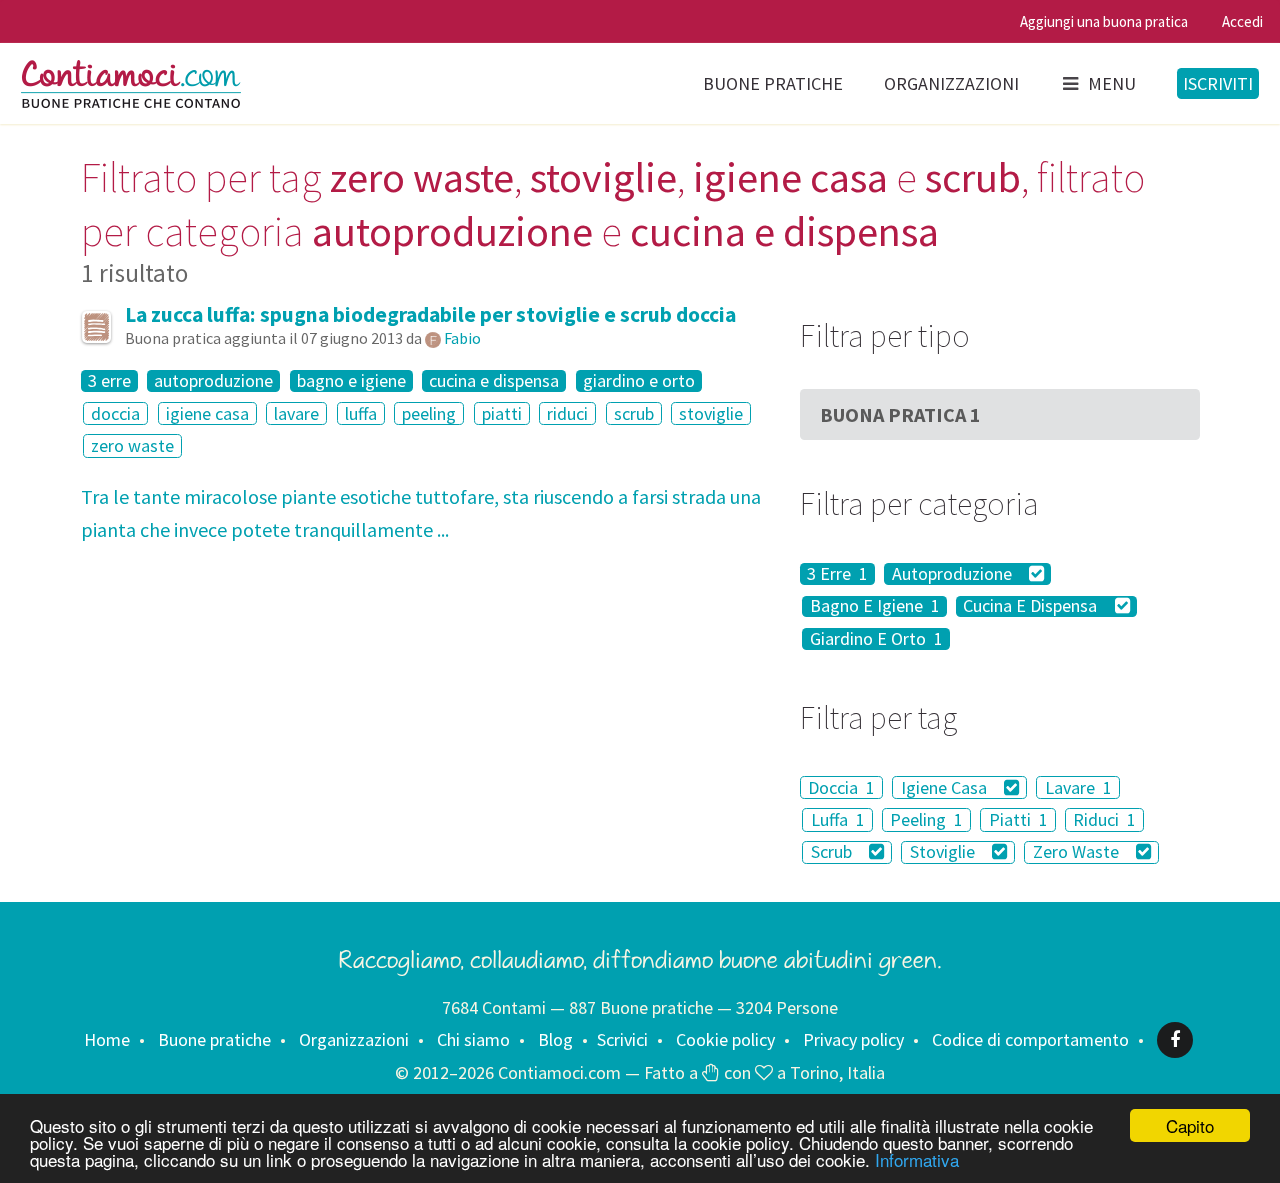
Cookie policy (725, 1039)
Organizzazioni (951, 83)
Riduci (1104, 819)
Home (107, 1039)
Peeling (926, 819)
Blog (555, 1039)
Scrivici (622, 1039)
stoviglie (711, 413)
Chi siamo (473, 1039)
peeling (429, 413)
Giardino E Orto (876, 639)
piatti (502, 413)
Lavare (1078, 787)
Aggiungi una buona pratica (1104, 21)
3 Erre (837, 574)
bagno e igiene (351, 381)
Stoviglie (944, 852)
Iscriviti (1218, 83)
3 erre (109, 381)
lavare (296, 413)
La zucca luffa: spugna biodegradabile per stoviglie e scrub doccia (430, 314)
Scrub (833, 852)
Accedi (1242, 21)
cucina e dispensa (494, 381)
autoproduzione (213, 381)
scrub (634, 413)
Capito (1190, 1125)
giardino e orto (639, 381)
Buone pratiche (773, 83)
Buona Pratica (900, 414)
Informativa (917, 1159)
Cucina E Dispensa (1032, 607)
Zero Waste (1078, 852)
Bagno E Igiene (875, 607)
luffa (361, 413)
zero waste (132, 445)
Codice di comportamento (1030, 1039)
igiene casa (207, 413)
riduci (567, 413)
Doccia (841, 787)
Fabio (462, 338)
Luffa (838, 819)
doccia (115, 413)
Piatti (1018, 819)
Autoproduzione (954, 574)
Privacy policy (853, 1039)
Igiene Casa (946, 787)
